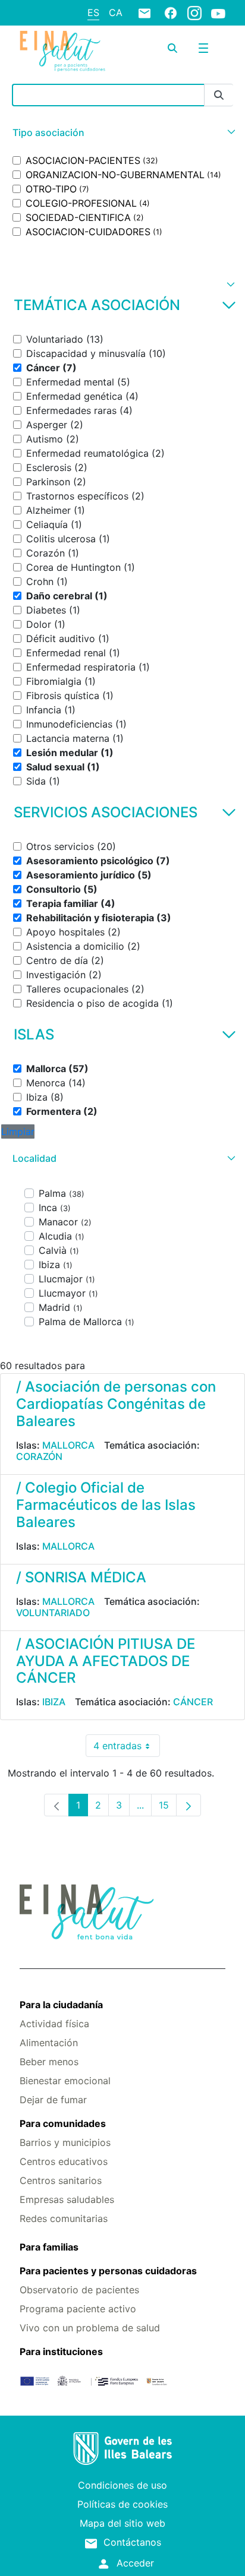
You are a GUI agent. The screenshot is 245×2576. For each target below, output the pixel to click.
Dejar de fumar (53, 2100)
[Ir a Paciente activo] (62, 51)
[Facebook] (171, 12)
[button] (122, 133)
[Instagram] (194, 12)
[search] (172, 48)
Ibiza (54, 1702)
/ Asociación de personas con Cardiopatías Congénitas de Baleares (116, 1404)
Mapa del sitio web (122, 2523)
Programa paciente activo (78, 2309)
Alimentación (49, 2043)
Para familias (49, 2247)
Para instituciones (61, 2351)
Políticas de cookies (122, 2504)
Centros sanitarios (61, 2180)
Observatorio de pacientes (79, 2290)
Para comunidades (63, 2123)
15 (168, 1808)
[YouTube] (218, 13)
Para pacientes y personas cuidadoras (108, 2271)
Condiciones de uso (122, 2485)
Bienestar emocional (65, 2081)
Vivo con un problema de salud (90, 2328)
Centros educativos (64, 2161)
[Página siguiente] (189, 1805)
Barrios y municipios (65, 2142)
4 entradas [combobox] (127, 1748)
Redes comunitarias (64, 2218)
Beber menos (49, 2062)
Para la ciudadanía (61, 2005)
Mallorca (68, 1445)
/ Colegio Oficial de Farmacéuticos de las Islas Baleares (106, 1505)
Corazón (39, 1456)
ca (116, 12)
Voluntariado (53, 1613)
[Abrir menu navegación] (203, 48)
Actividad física (54, 2024)
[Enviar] (219, 95)
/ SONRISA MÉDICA (81, 1577)
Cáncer (193, 1702)
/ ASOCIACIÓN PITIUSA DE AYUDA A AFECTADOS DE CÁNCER (106, 1661)
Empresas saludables (67, 2199)
